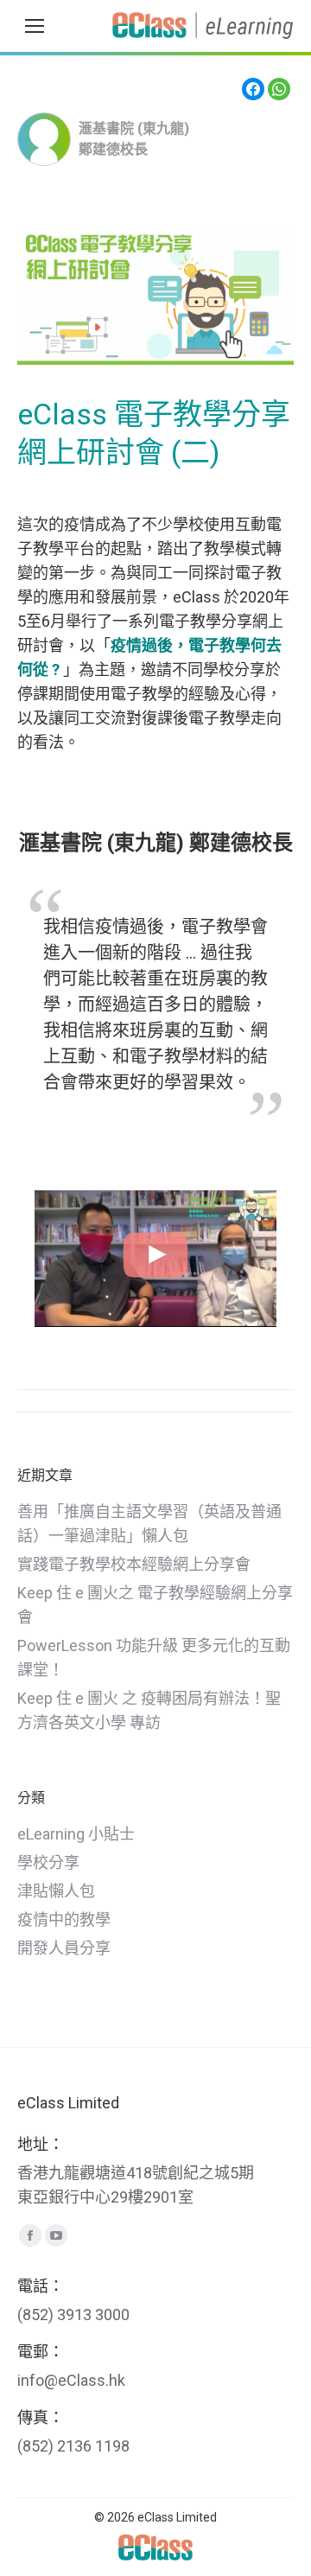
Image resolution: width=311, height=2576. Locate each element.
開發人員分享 (64, 1948)
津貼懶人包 (56, 1891)
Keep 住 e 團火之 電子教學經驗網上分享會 (155, 1605)
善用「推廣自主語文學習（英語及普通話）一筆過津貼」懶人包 (149, 1524)
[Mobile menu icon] (35, 26)
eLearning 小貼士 (76, 1834)
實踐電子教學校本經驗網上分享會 (134, 1564)
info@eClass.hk (71, 2380)
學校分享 (48, 1862)
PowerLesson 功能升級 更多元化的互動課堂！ (154, 1658)
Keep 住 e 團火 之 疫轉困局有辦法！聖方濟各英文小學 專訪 (149, 1710)
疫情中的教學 (64, 1919)
